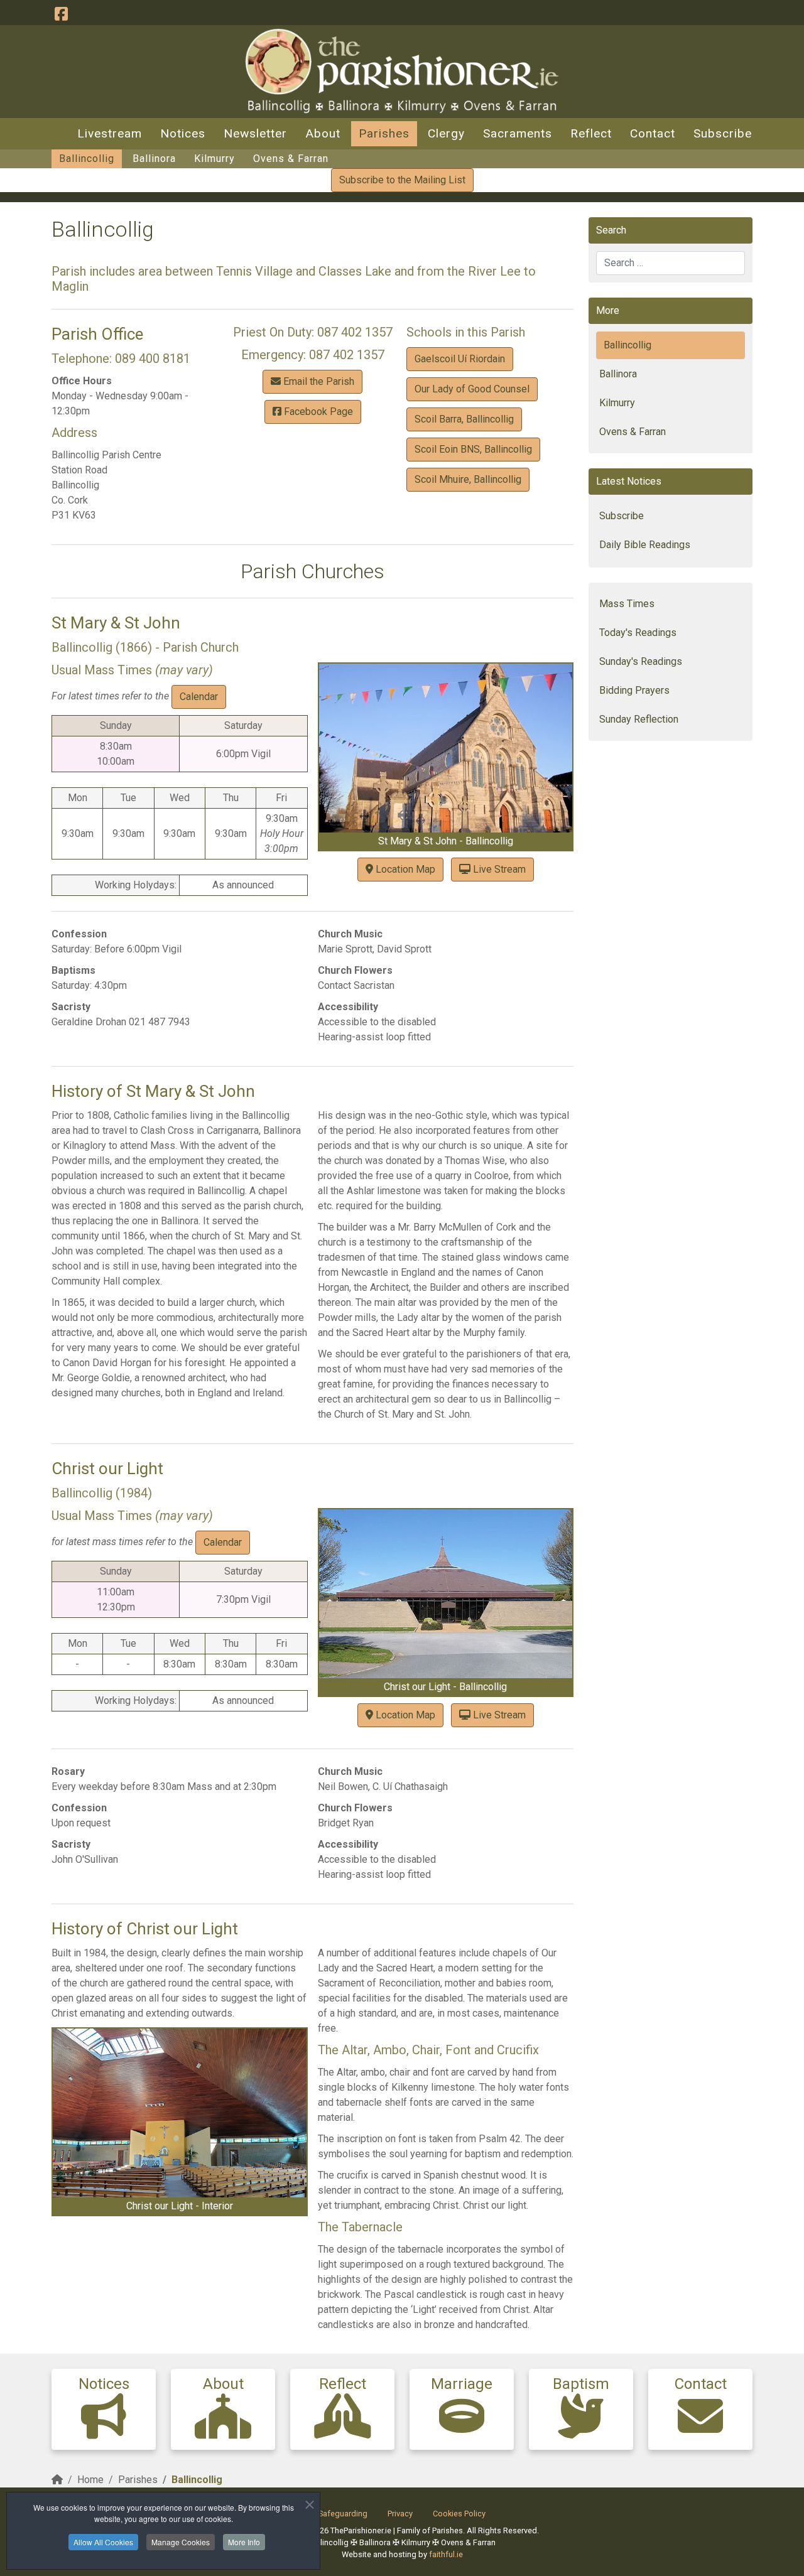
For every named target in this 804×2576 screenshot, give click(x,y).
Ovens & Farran (291, 159)
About (323, 133)
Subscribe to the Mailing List (402, 180)
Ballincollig (87, 159)
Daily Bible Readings (645, 545)
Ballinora (154, 159)
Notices (183, 133)
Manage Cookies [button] (181, 2542)
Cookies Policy (459, 2514)
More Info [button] (244, 2542)
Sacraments (518, 133)
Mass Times (627, 604)
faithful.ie (446, 2554)
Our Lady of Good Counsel (472, 389)
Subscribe (723, 133)
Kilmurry (215, 159)
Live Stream (498, 869)
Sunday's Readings (641, 661)
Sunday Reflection (639, 719)
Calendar (199, 697)
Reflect (591, 133)
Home (90, 2480)
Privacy (400, 2514)
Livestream (110, 133)
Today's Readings (638, 633)
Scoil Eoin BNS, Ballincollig (473, 449)
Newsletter (255, 133)
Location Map (404, 869)
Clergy (446, 133)
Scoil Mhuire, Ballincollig (468, 479)
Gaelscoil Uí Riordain (460, 359)
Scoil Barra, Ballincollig (464, 419)
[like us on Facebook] (61, 14)
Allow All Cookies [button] (103, 2542)
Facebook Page (317, 412)
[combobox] (671, 263)
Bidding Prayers (634, 690)
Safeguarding (343, 2514)
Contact (653, 133)
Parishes (384, 133)
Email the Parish (318, 381)
